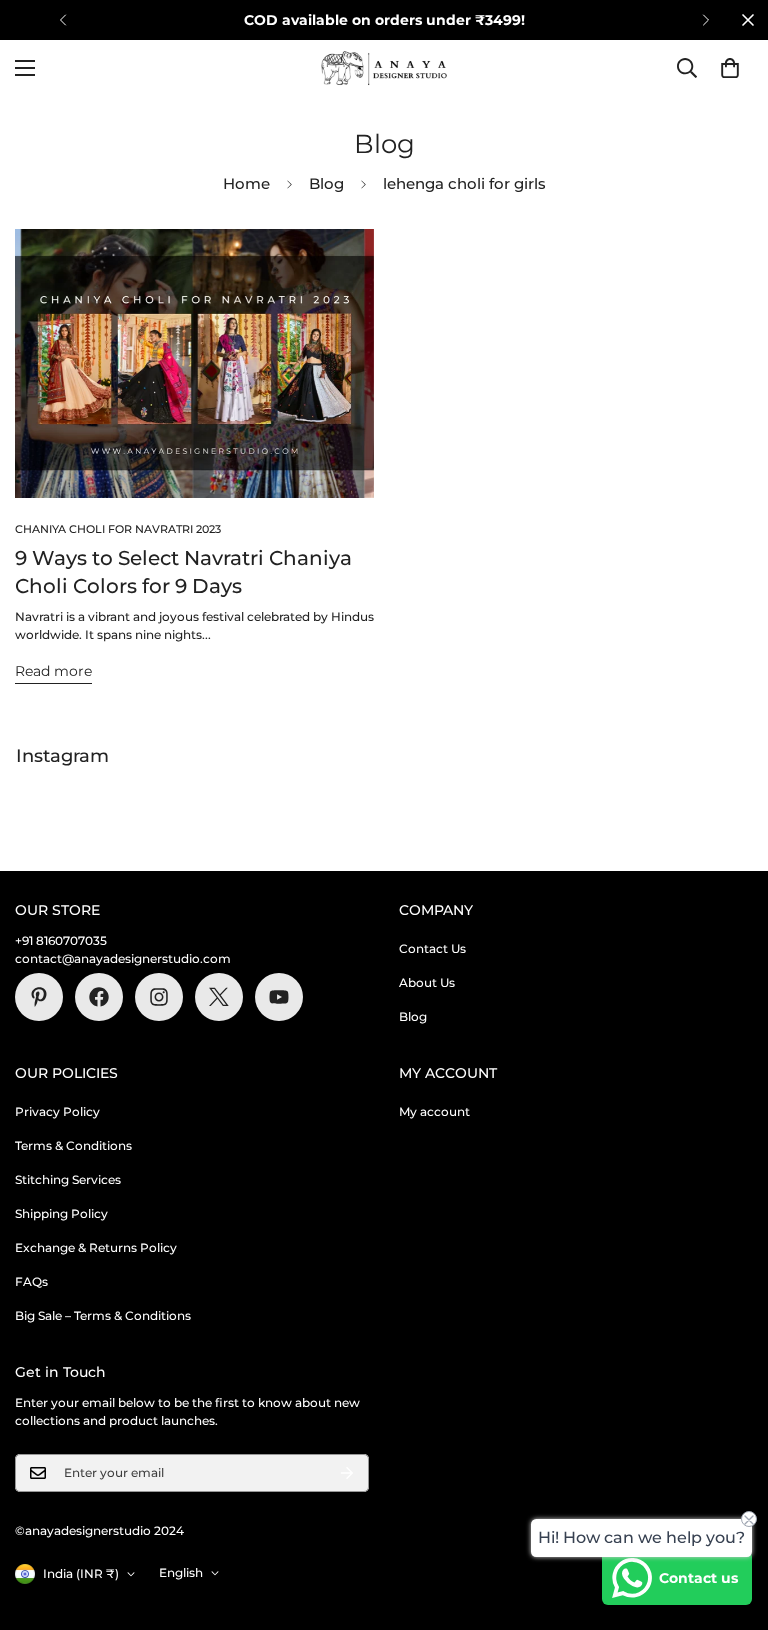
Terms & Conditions (73, 1145)
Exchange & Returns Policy (96, 1247)
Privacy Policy (57, 1111)
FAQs (31, 1281)
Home (246, 183)
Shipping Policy (61, 1213)
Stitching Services (68, 1179)
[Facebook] (99, 997)
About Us (427, 982)
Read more (53, 671)
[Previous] (62, 20)
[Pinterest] (39, 997)
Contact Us (432, 948)
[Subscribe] (347, 1473)
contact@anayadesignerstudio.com (123, 958)
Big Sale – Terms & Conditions (103, 1315)
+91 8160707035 (61, 940)
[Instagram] (159, 997)
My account (434, 1111)
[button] (730, 68)
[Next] (705, 20)
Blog (326, 183)
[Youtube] (279, 997)
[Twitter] (219, 997)
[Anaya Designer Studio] (384, 68)
